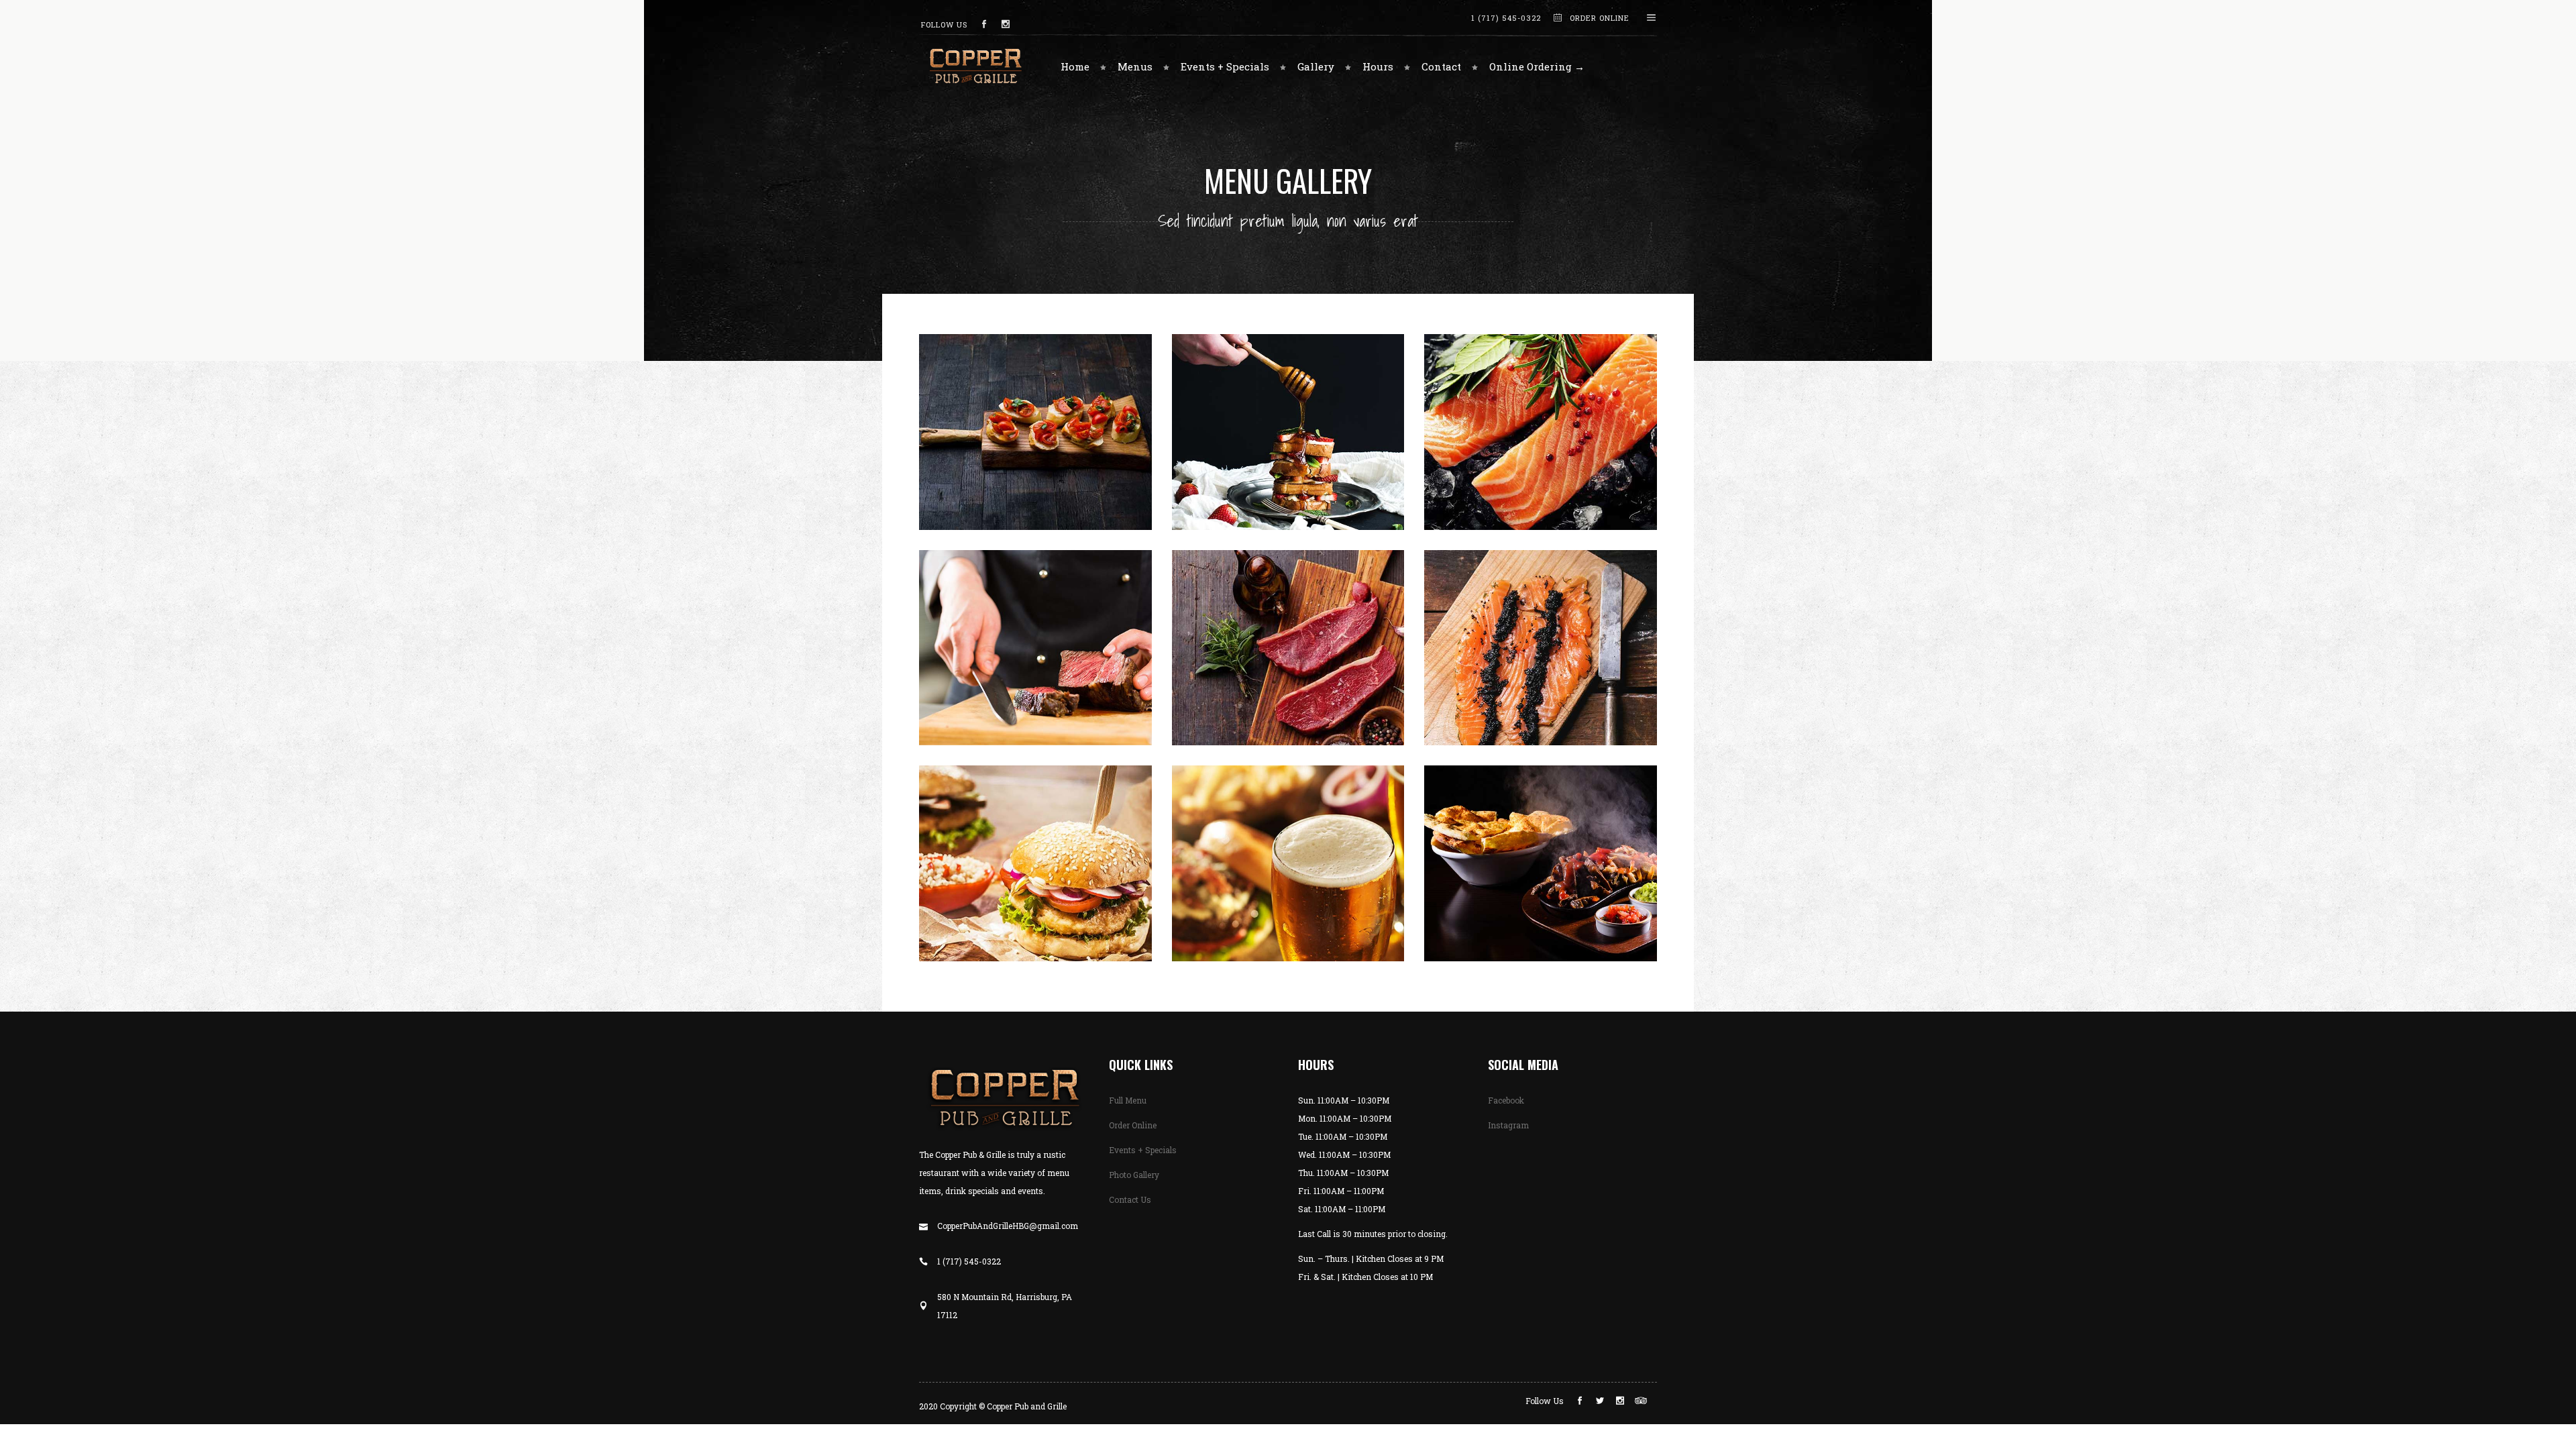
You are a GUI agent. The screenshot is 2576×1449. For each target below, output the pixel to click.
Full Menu (1128, 1100)
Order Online (1133, 1125)
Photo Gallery (1134, 1175)
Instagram (1508, 1125)
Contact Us (1130, 1199)
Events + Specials (1143, 1150)
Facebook (1506, 1100)
